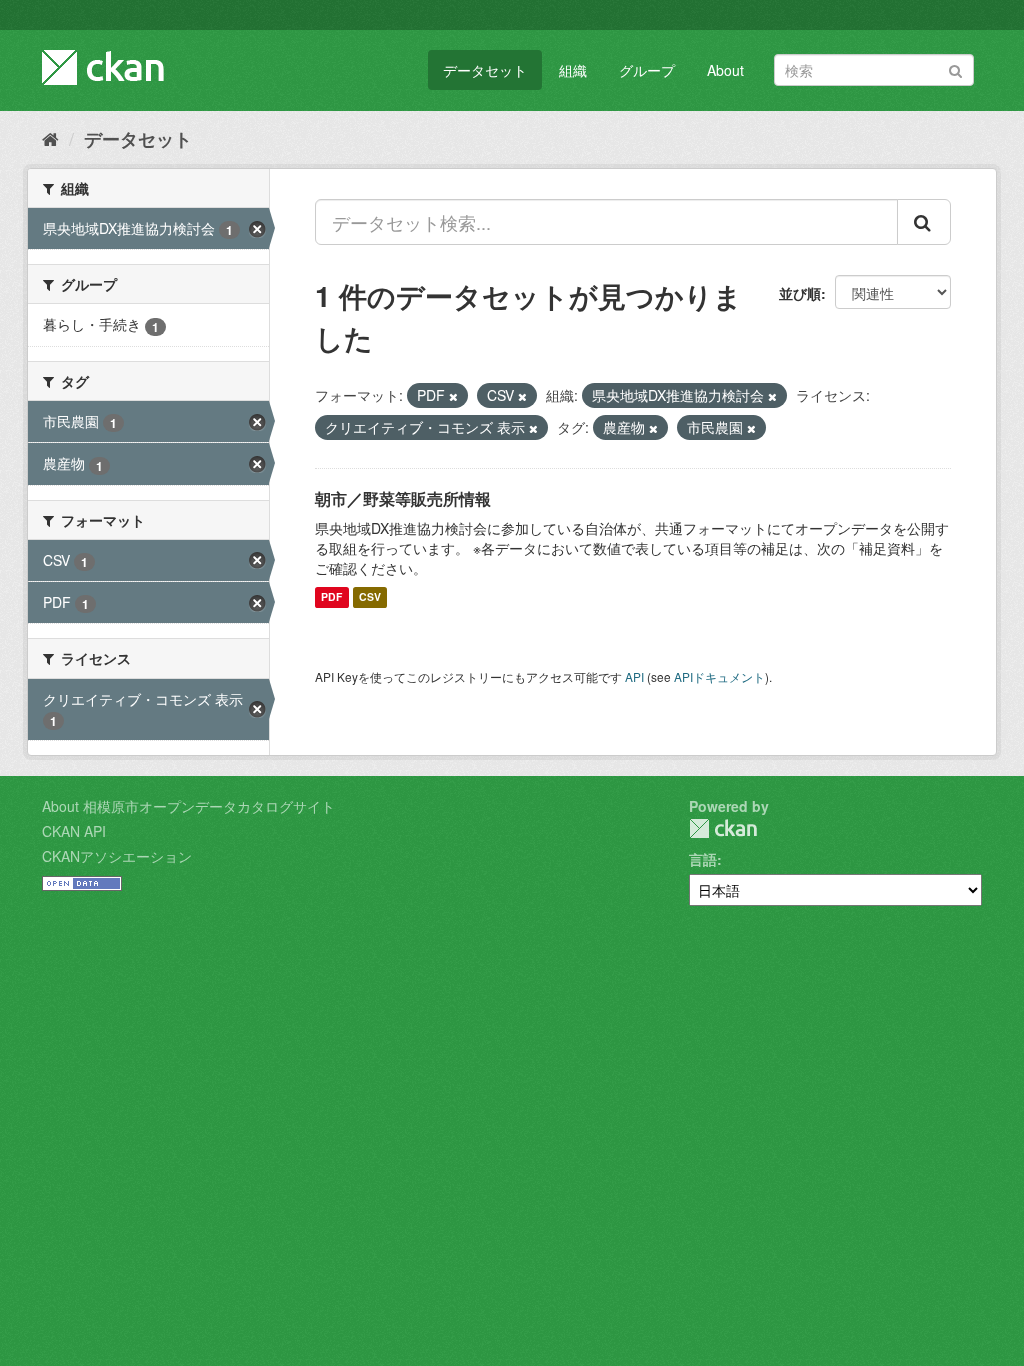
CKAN (723, 828)
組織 (573, 70)
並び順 (800, 293)
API (634, 676)
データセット (485, 70)
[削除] (453, 396)
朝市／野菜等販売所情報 (403, 498)
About (725, 70)
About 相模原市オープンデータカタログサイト (188, 806)
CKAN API (74, 831)
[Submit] (955, 68)
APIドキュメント (719, 676)
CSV (370, 597)
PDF (331, 597)
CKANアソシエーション (117, 856)
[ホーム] (50, 138)
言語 (703, 859)
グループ (647, 70)
